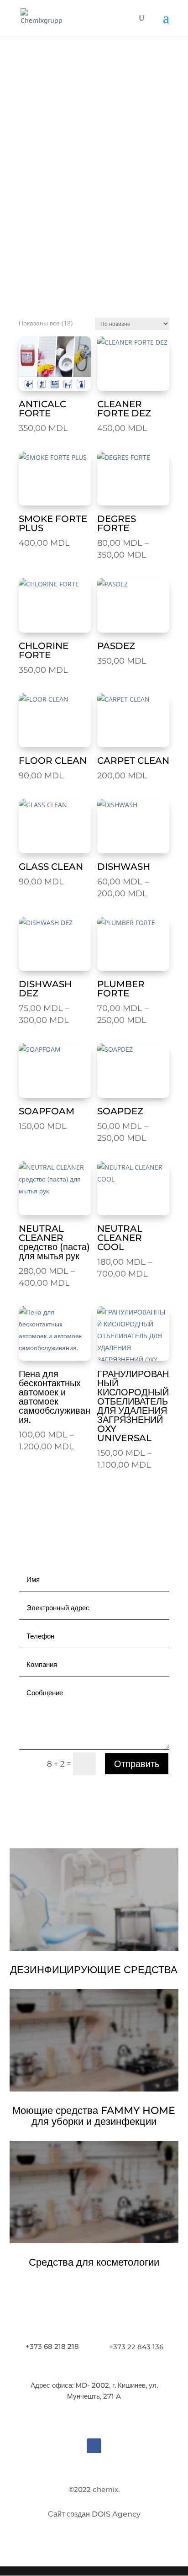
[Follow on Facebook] (94, 2446)
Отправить (137, 1764)
